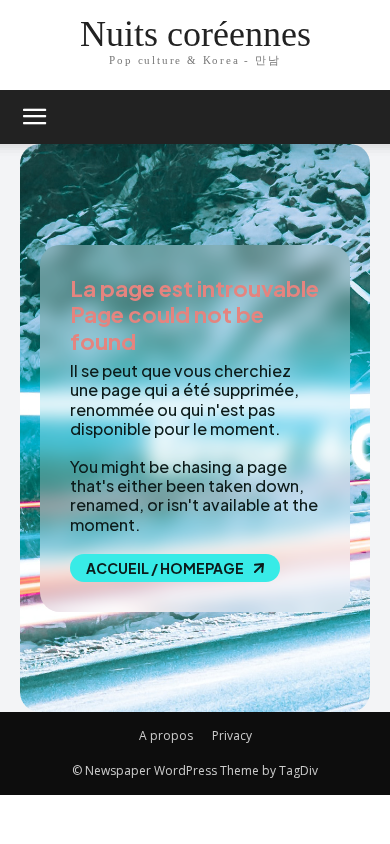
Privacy (232, 735)
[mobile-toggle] (34, 117)
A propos (166, 735)
